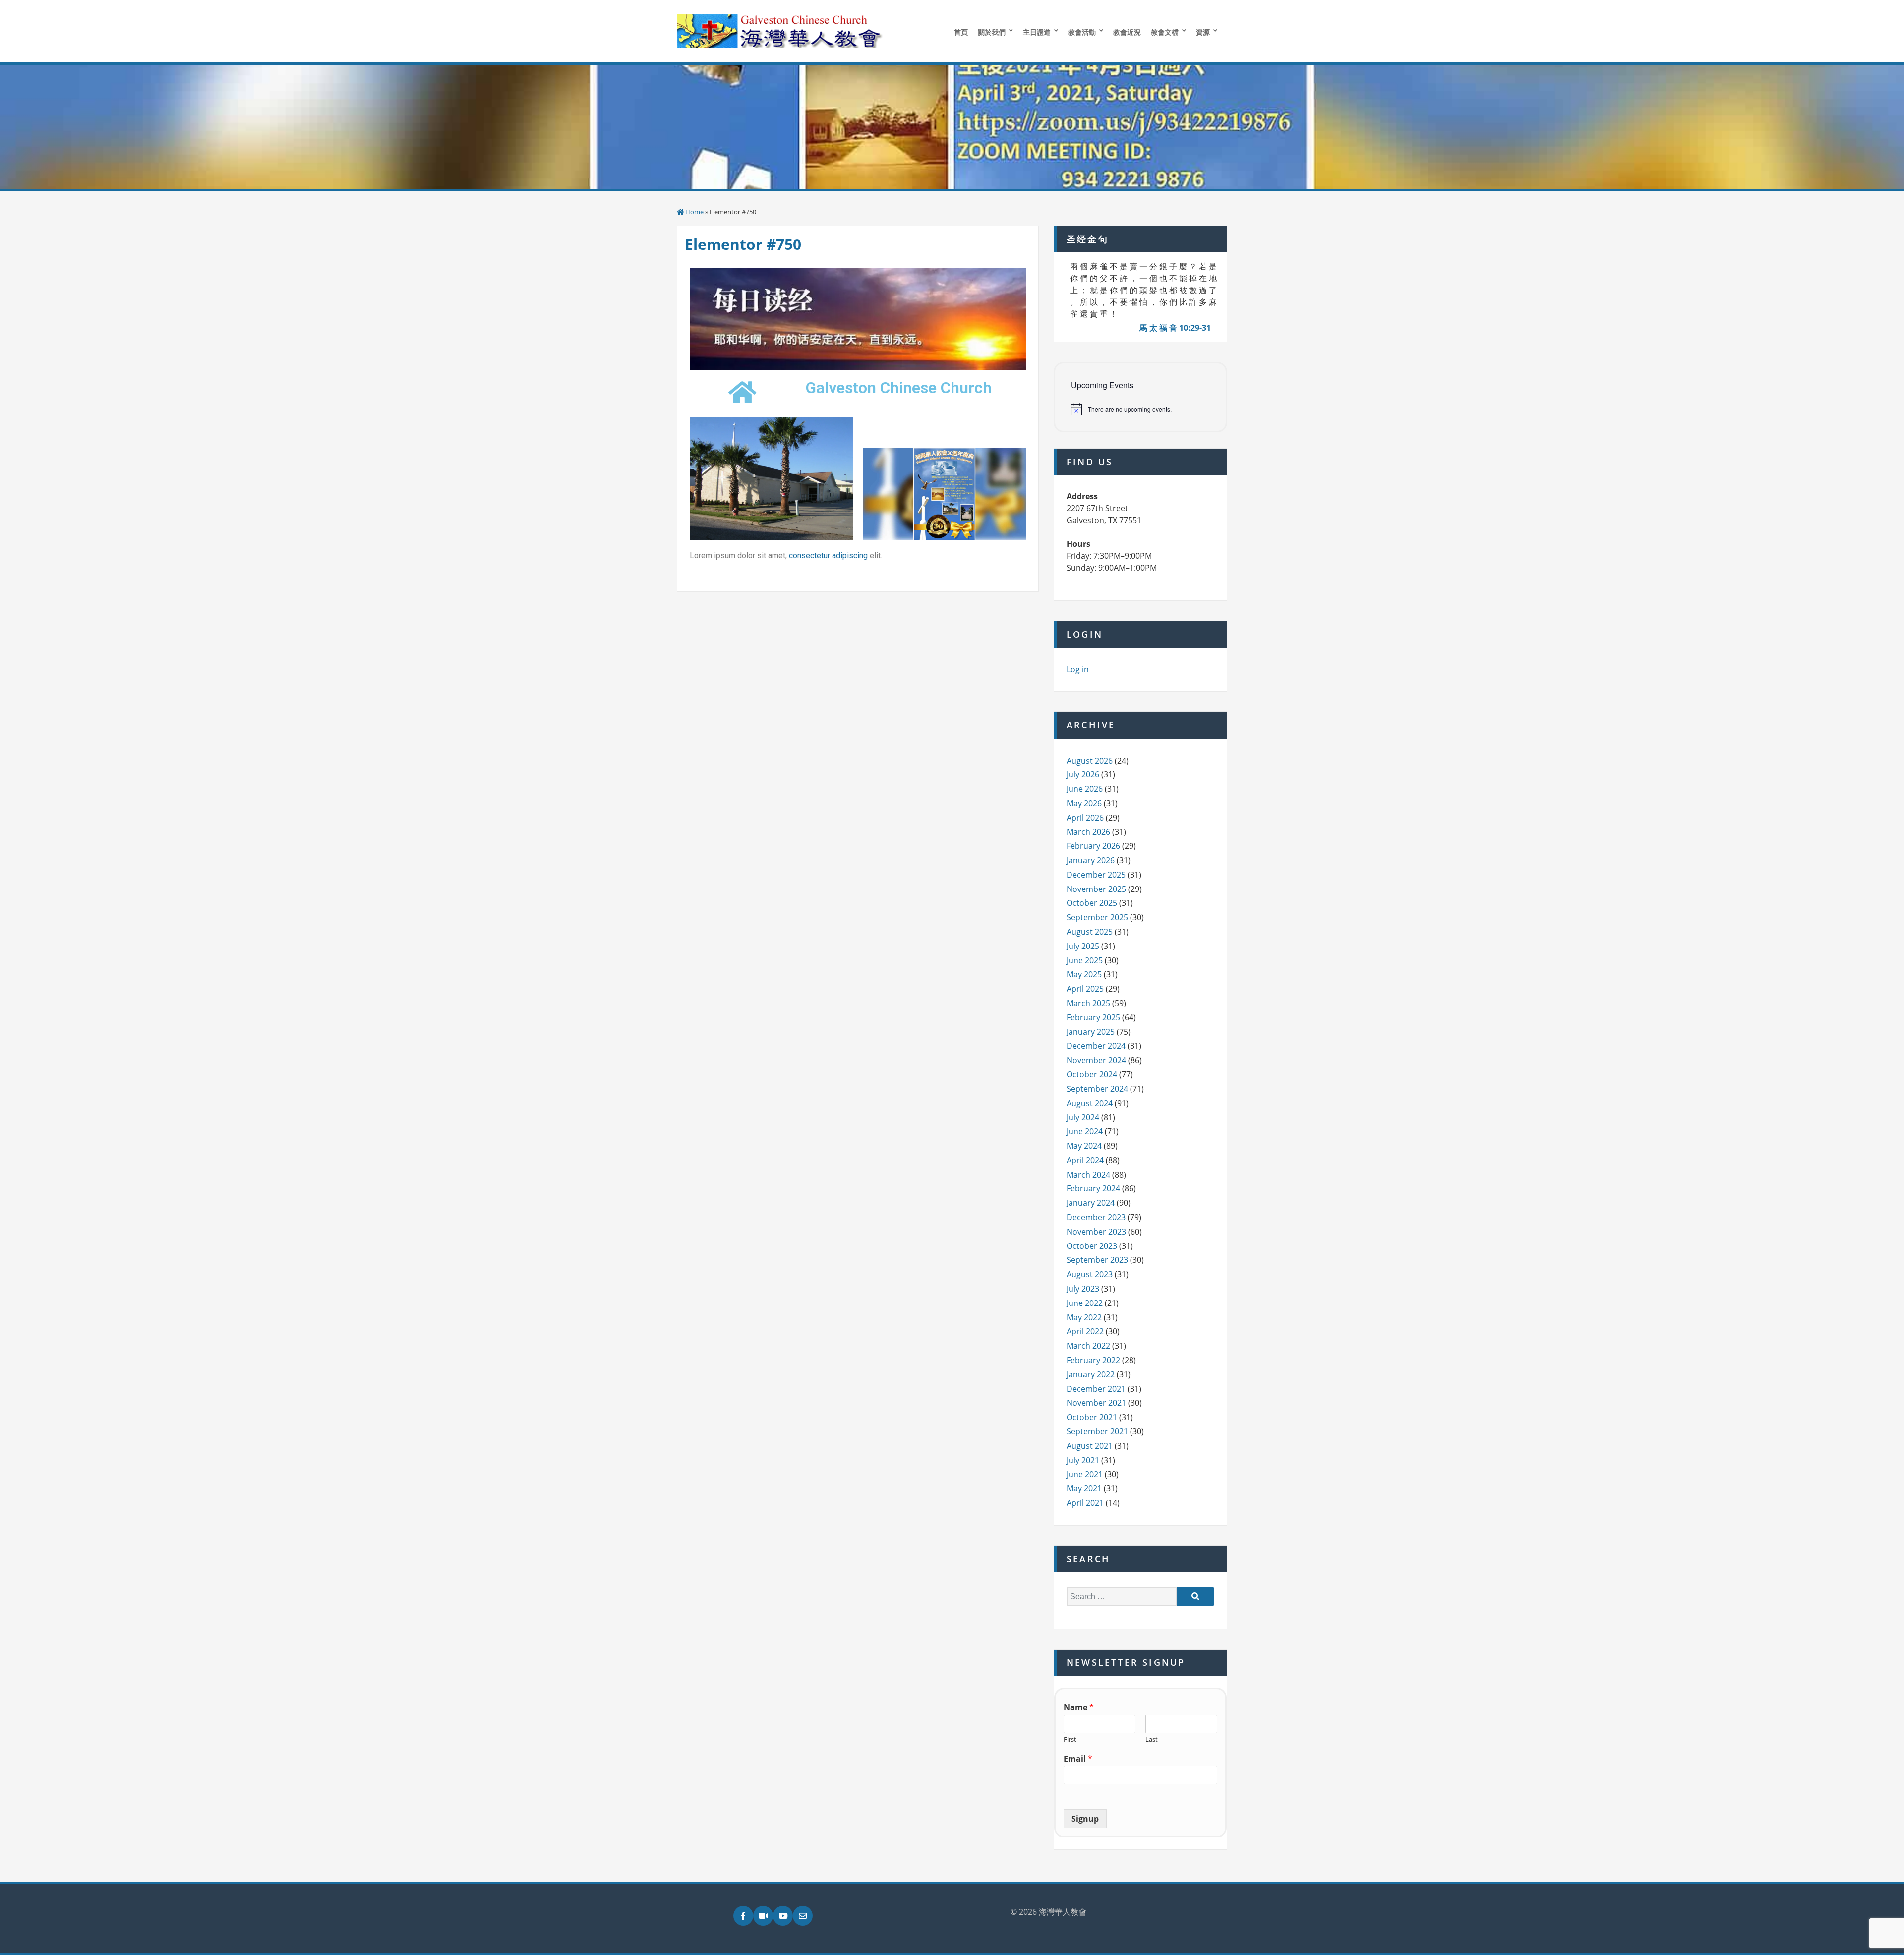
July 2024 (1083, 1117)
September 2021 (1097, 1431)
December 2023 (1096, 1217)
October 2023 (1092, 1246)
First (1070, 1740)
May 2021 (1084, 1488)
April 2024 (1085, 1160)
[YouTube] (783, 1916)
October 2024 (1092, 1074)
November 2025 (1096, 889)
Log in (1078, 669)
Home (694, 212)
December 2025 (1096, 875)
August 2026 (1090, 761)
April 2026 (1085, 818)
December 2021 (1096, 1389)
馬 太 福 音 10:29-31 (1175, 328)
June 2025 (1085, 960)
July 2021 (1083, 1460)
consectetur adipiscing (828, 556)
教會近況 (1127, 32)
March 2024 (1088, 1175)
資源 (1203, 32)
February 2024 (1093, 1188)
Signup (1085, 1819)
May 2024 (1084, 1146)
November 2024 (1096, 1060)
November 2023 (1096, 1232)
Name (1079, 1707)
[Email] (803, 1916)
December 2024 (1096, 1046)
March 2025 (1088, 1003)
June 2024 (1085, 1131)
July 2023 (1083, 1289)
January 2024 (1091, 1203)
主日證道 (1037, 32)
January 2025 (1091, 1032)
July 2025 (1083, 946)
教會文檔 (1165, 32)
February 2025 (1093, 1017)
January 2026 (1091, 860)
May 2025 (1084, 974)
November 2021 (1096, 1403)
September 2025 (1097, 917)
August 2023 (1090, 1274)
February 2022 (1093, 1360)
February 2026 (1093, 846)
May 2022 (1084, 1317)
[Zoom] (763, 1916)
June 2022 (1085, 1303)
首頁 (961, 32)
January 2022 (1091, 1374)
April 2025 (1085, 989)
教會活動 (1082, 32)
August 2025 (1090, 932)
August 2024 (1090, 1103)
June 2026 (1085, 789)
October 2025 (1092, 903)
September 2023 (1097, 1260)
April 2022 (1085, 1331)
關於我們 (992, 32)
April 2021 (1085, 1503)
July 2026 (1083, 774)
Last (1152, 1740)
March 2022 (1088, 1346)
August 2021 (1090, 1446)
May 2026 (1084, 803)
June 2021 (1085, 1474)
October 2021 (1092, 1417)
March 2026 (1088, 832)
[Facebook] (743, 1916)
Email (1078, 1759)
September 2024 (1097, 1089)
